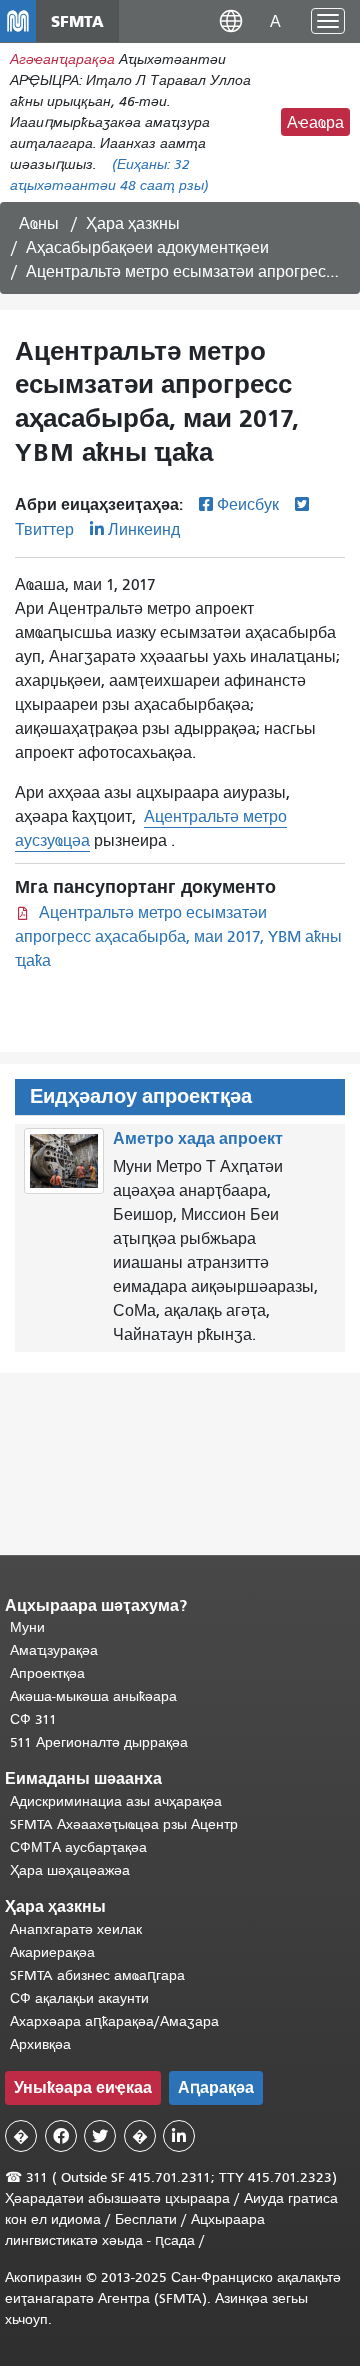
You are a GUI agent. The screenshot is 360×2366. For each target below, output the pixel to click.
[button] (231, 20)
